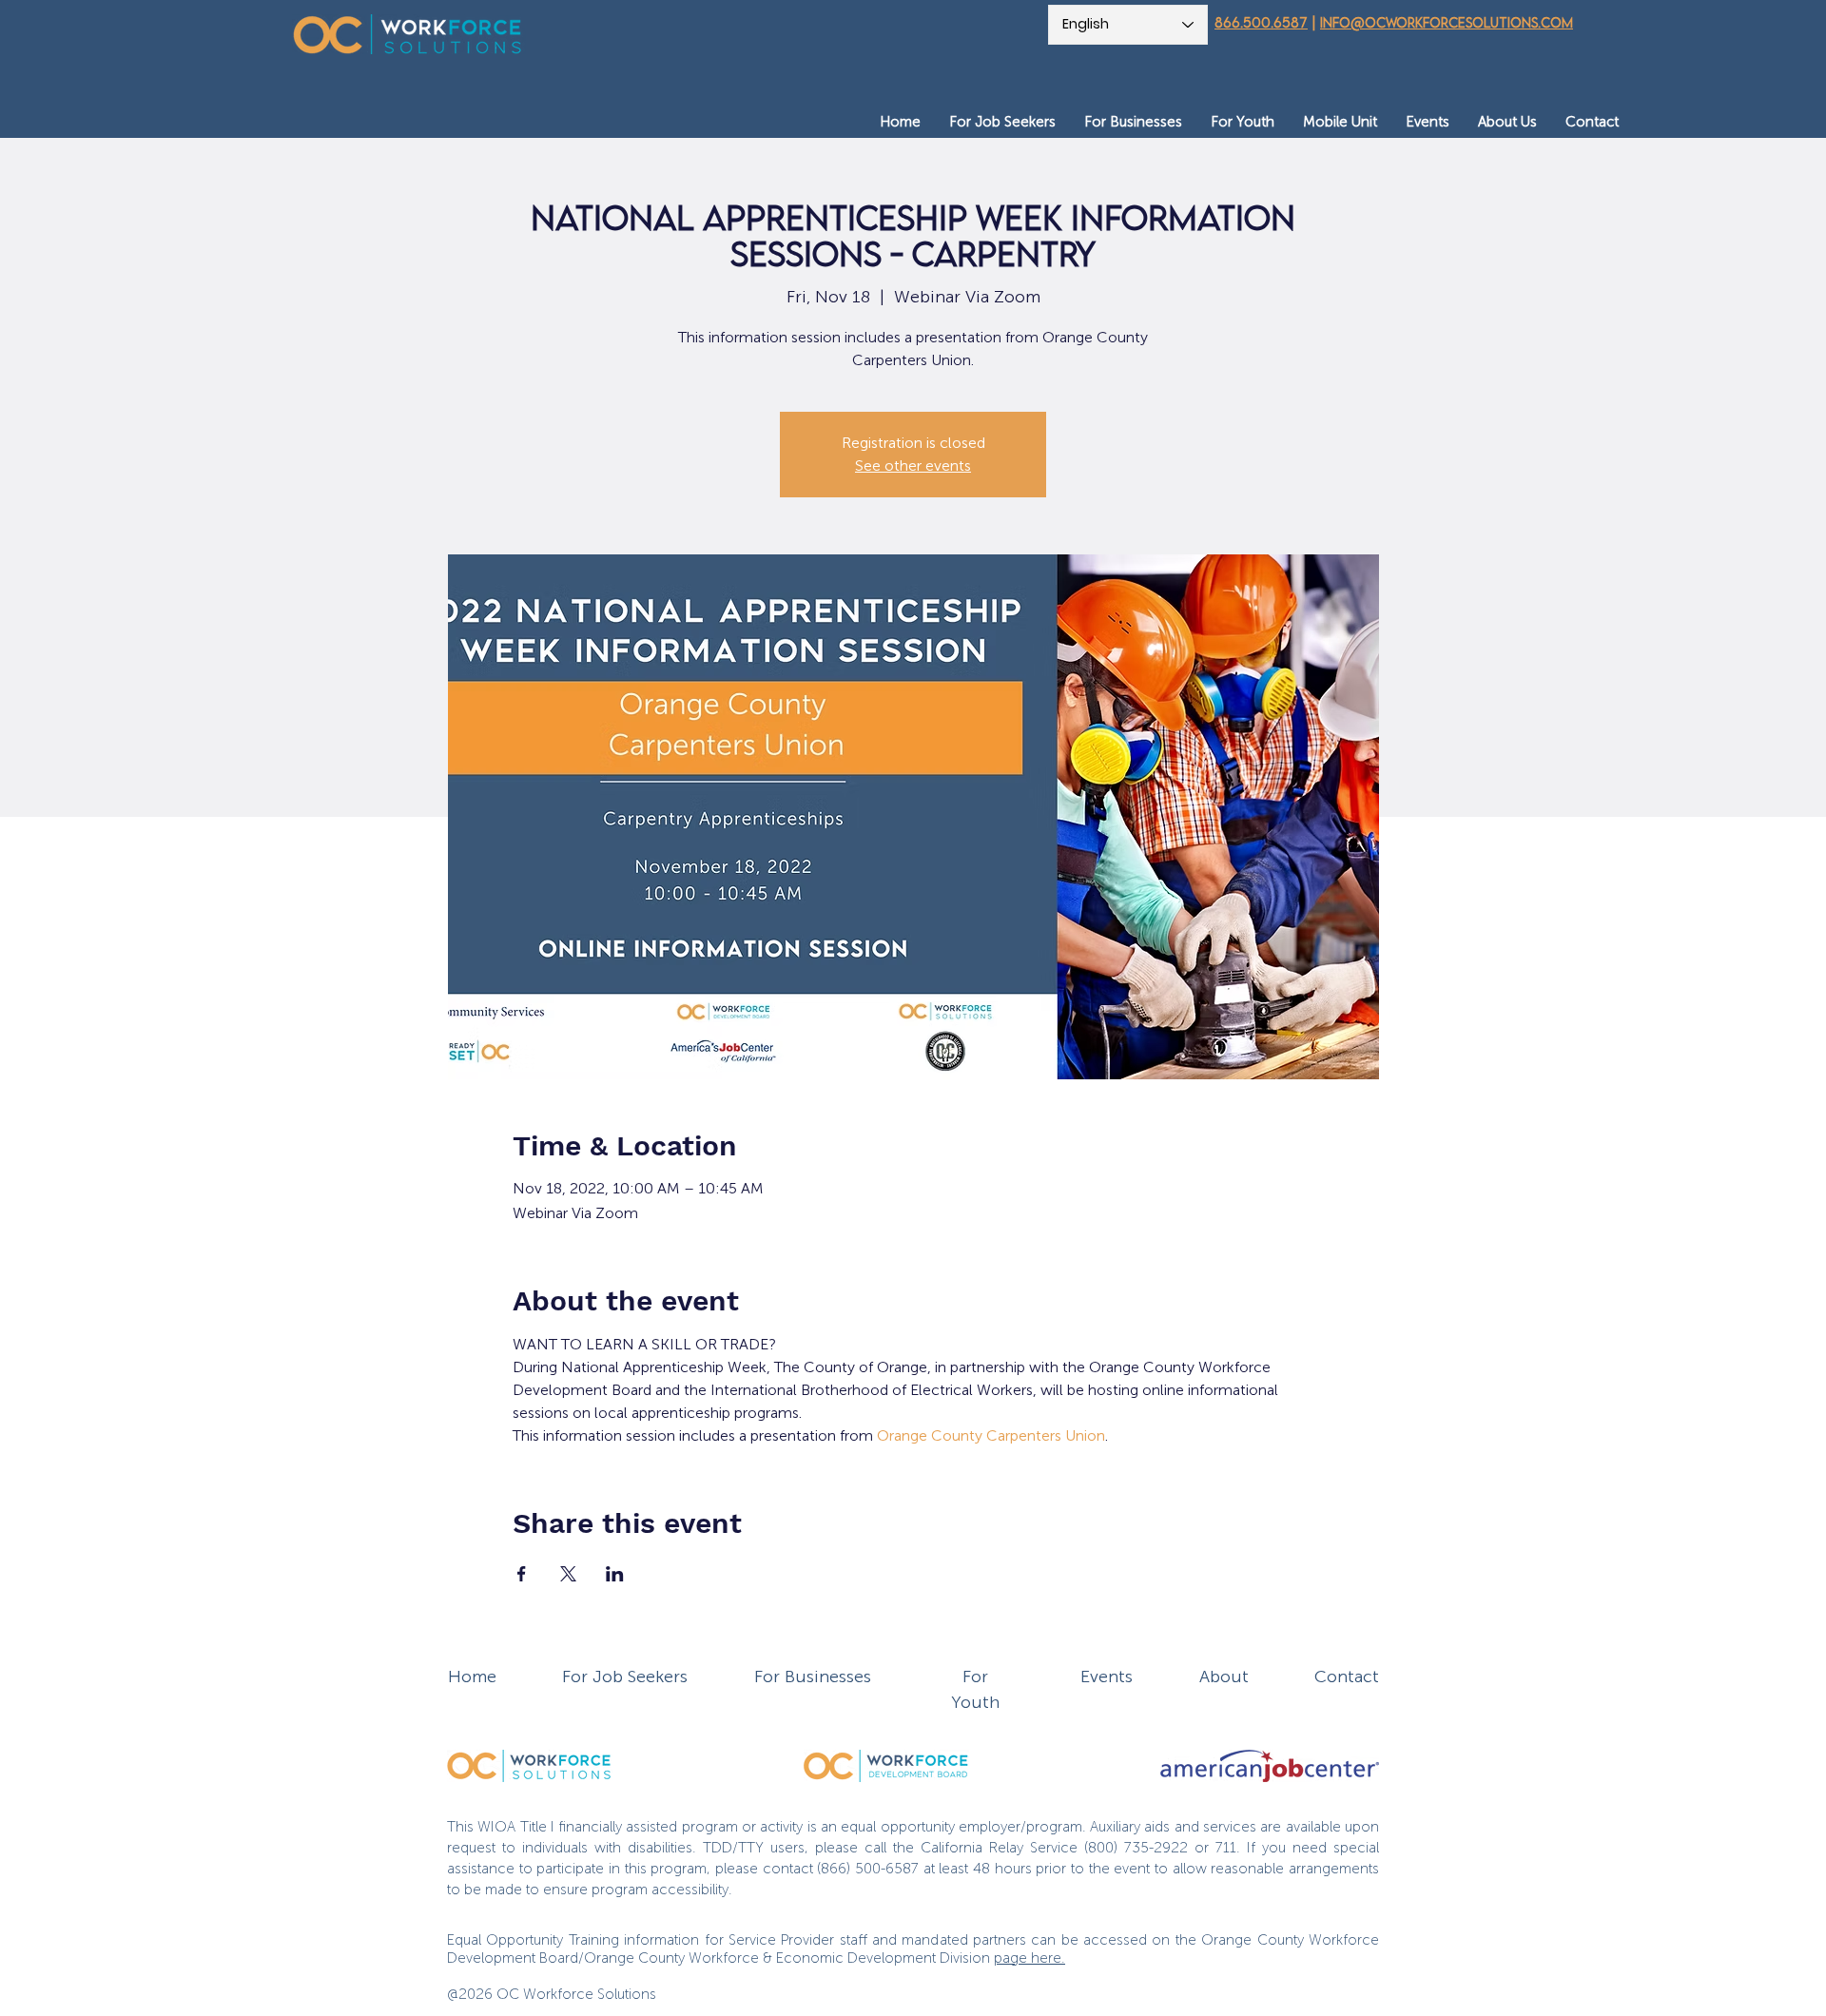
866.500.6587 (1261, 22)
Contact (1347, 1677)
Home (472, 1677)
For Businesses (813, 1677)
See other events (913, 465)
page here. (1030, 1958)
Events (1107, 1677)
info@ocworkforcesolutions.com (1447, 22)
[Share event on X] (568, 1574)
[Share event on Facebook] (522, 1574)
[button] (1002, 122)
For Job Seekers (625, 1677)
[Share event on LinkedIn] (615, 1574)
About (1224, 1677)
